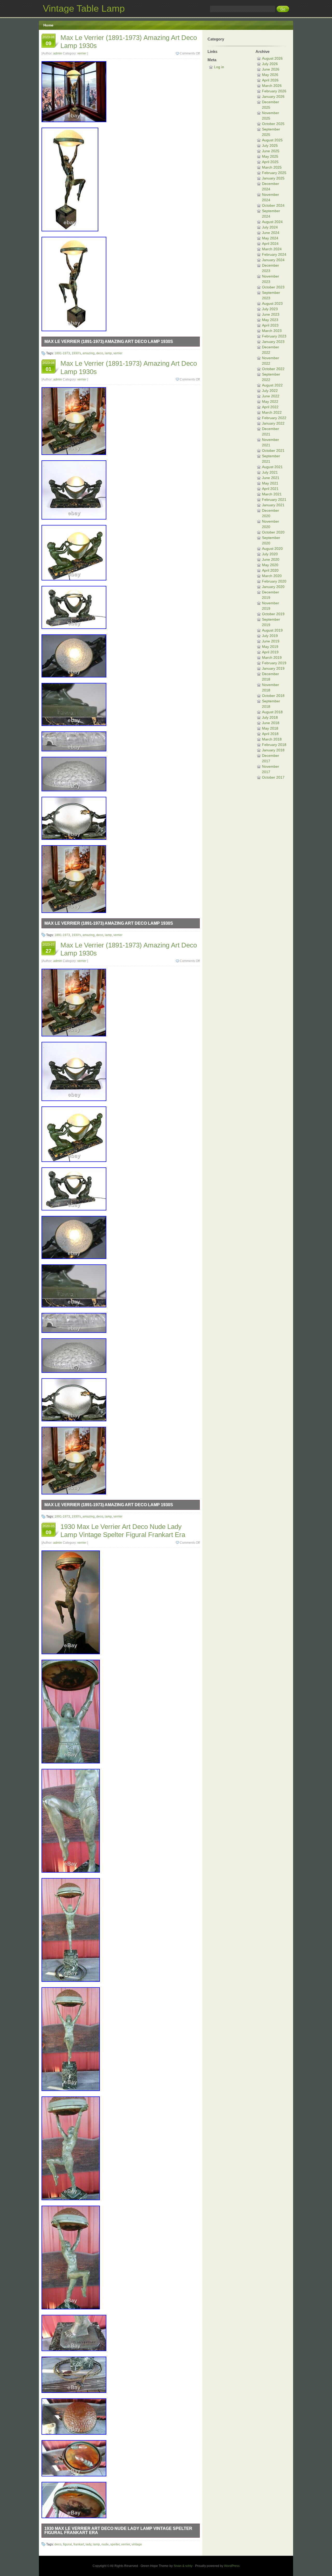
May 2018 (270, 728)
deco (100, 353)
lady (88, 2544)
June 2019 (271, 641)
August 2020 (272, 549)
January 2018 (273, 750)
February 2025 (274, 173)
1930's (76, 353)
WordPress (232, 2566)
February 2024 (274, 254)
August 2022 (272, 385)
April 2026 (270, 80)
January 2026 (273, 96)
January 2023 (273, 342)
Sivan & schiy (183, 2566)
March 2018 (272, 739)
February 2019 (274, 663)
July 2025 (270, 146)
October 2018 (273, 696)
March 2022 (272, 412)
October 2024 (273, 205)
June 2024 (271, 233)
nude (105, 2544)
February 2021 (274, 500)
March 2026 (272, 86)
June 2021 (271, 478)
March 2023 (272, 331)
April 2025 (270, 162)
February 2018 (274, 745)
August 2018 (272, 712)
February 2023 (274, 336)
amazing (89, 353)
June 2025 (271, 151)
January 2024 (273, 260)
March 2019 (272, 657)
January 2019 (273, 668)
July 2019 (270, 636)
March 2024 (272, 249)
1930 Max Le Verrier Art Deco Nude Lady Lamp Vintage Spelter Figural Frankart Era (123, 1531)
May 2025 (270, 156)
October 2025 (273, 124)
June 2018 (271, 723)
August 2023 (272, 303)
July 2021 (270, 472)
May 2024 (270, 238)
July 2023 (270, 309)
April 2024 (270, 244)
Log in (219, 67)
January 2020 (273, 587)
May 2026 (270, 75)
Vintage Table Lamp (84, 8)
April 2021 (270, 489)
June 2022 (271, 396)
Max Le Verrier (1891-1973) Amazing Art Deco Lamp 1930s (109, 341)
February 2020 (274, 581)
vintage (137, 2544)
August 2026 (272, 58)
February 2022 (274, 418)
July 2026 (270, 64)
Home (48, 25)
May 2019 (270, 647)
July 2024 (270, 227)
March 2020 (272, 576)
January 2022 (273, 423)
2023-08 (49, 41)
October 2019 (273, 614)
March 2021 (272, 494)
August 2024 (272, 222)
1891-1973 (62, 353)
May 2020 (270, 565)
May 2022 (270, 401)
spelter (115, 2544)
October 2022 (273, 369)
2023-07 (49, 948)
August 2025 (272, 140)
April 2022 (270, 407)
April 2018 (270, 734)
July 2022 (270, 391)
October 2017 (273, 777)
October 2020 (273, 532)
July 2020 (270, 554)
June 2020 (271, 559)
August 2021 (272, 467)
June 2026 (271, 69)
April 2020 (270, 570)
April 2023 (270, 325)
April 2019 (270, 652)
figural (67, 2544)
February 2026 (274, 91)
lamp (108, 353)
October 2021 (273, 451)
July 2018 (270, 717)
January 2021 (273, 505)
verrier (82, 53)
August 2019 (272, 630)
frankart (79, 2544)
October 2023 (273, 287)
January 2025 (273, 178)
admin (58, 53)
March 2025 (272, 167)
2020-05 (49, 1530)
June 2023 (271, 314)
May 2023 (270, 320)
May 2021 (270, 483)
